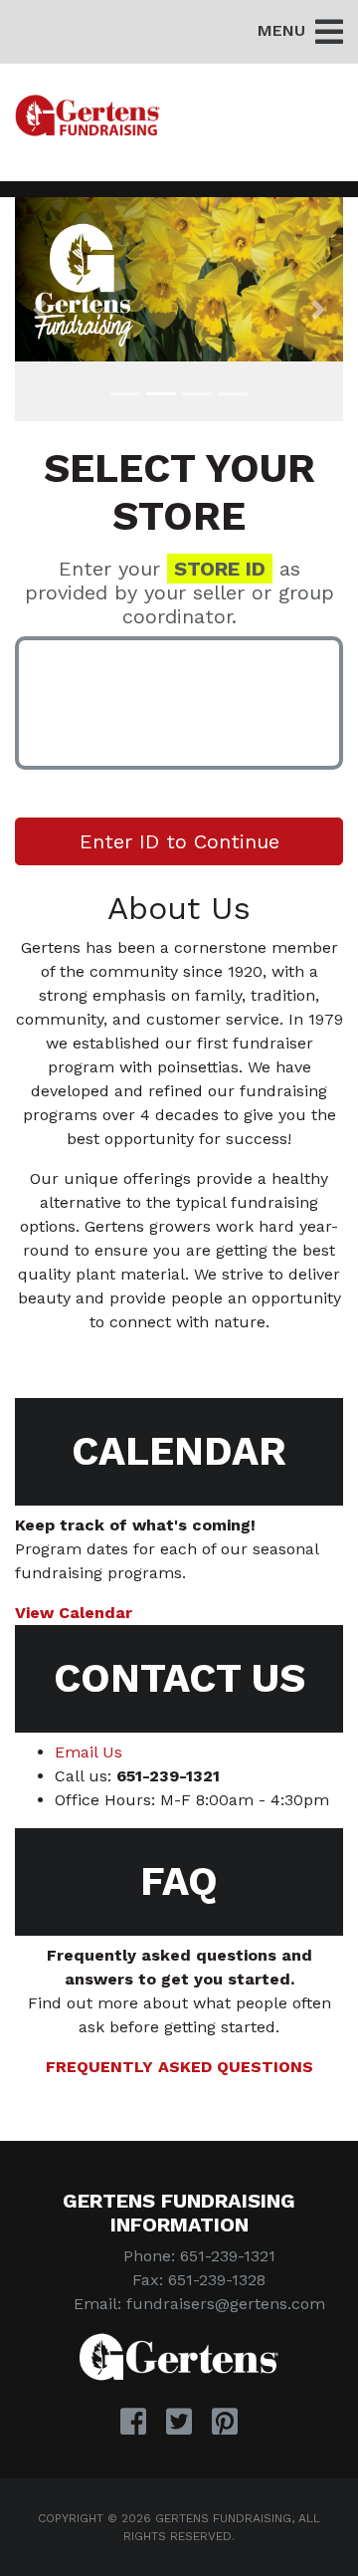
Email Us (89, 1752)
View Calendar (74, 1613)
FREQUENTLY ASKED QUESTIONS (179, 2067)
